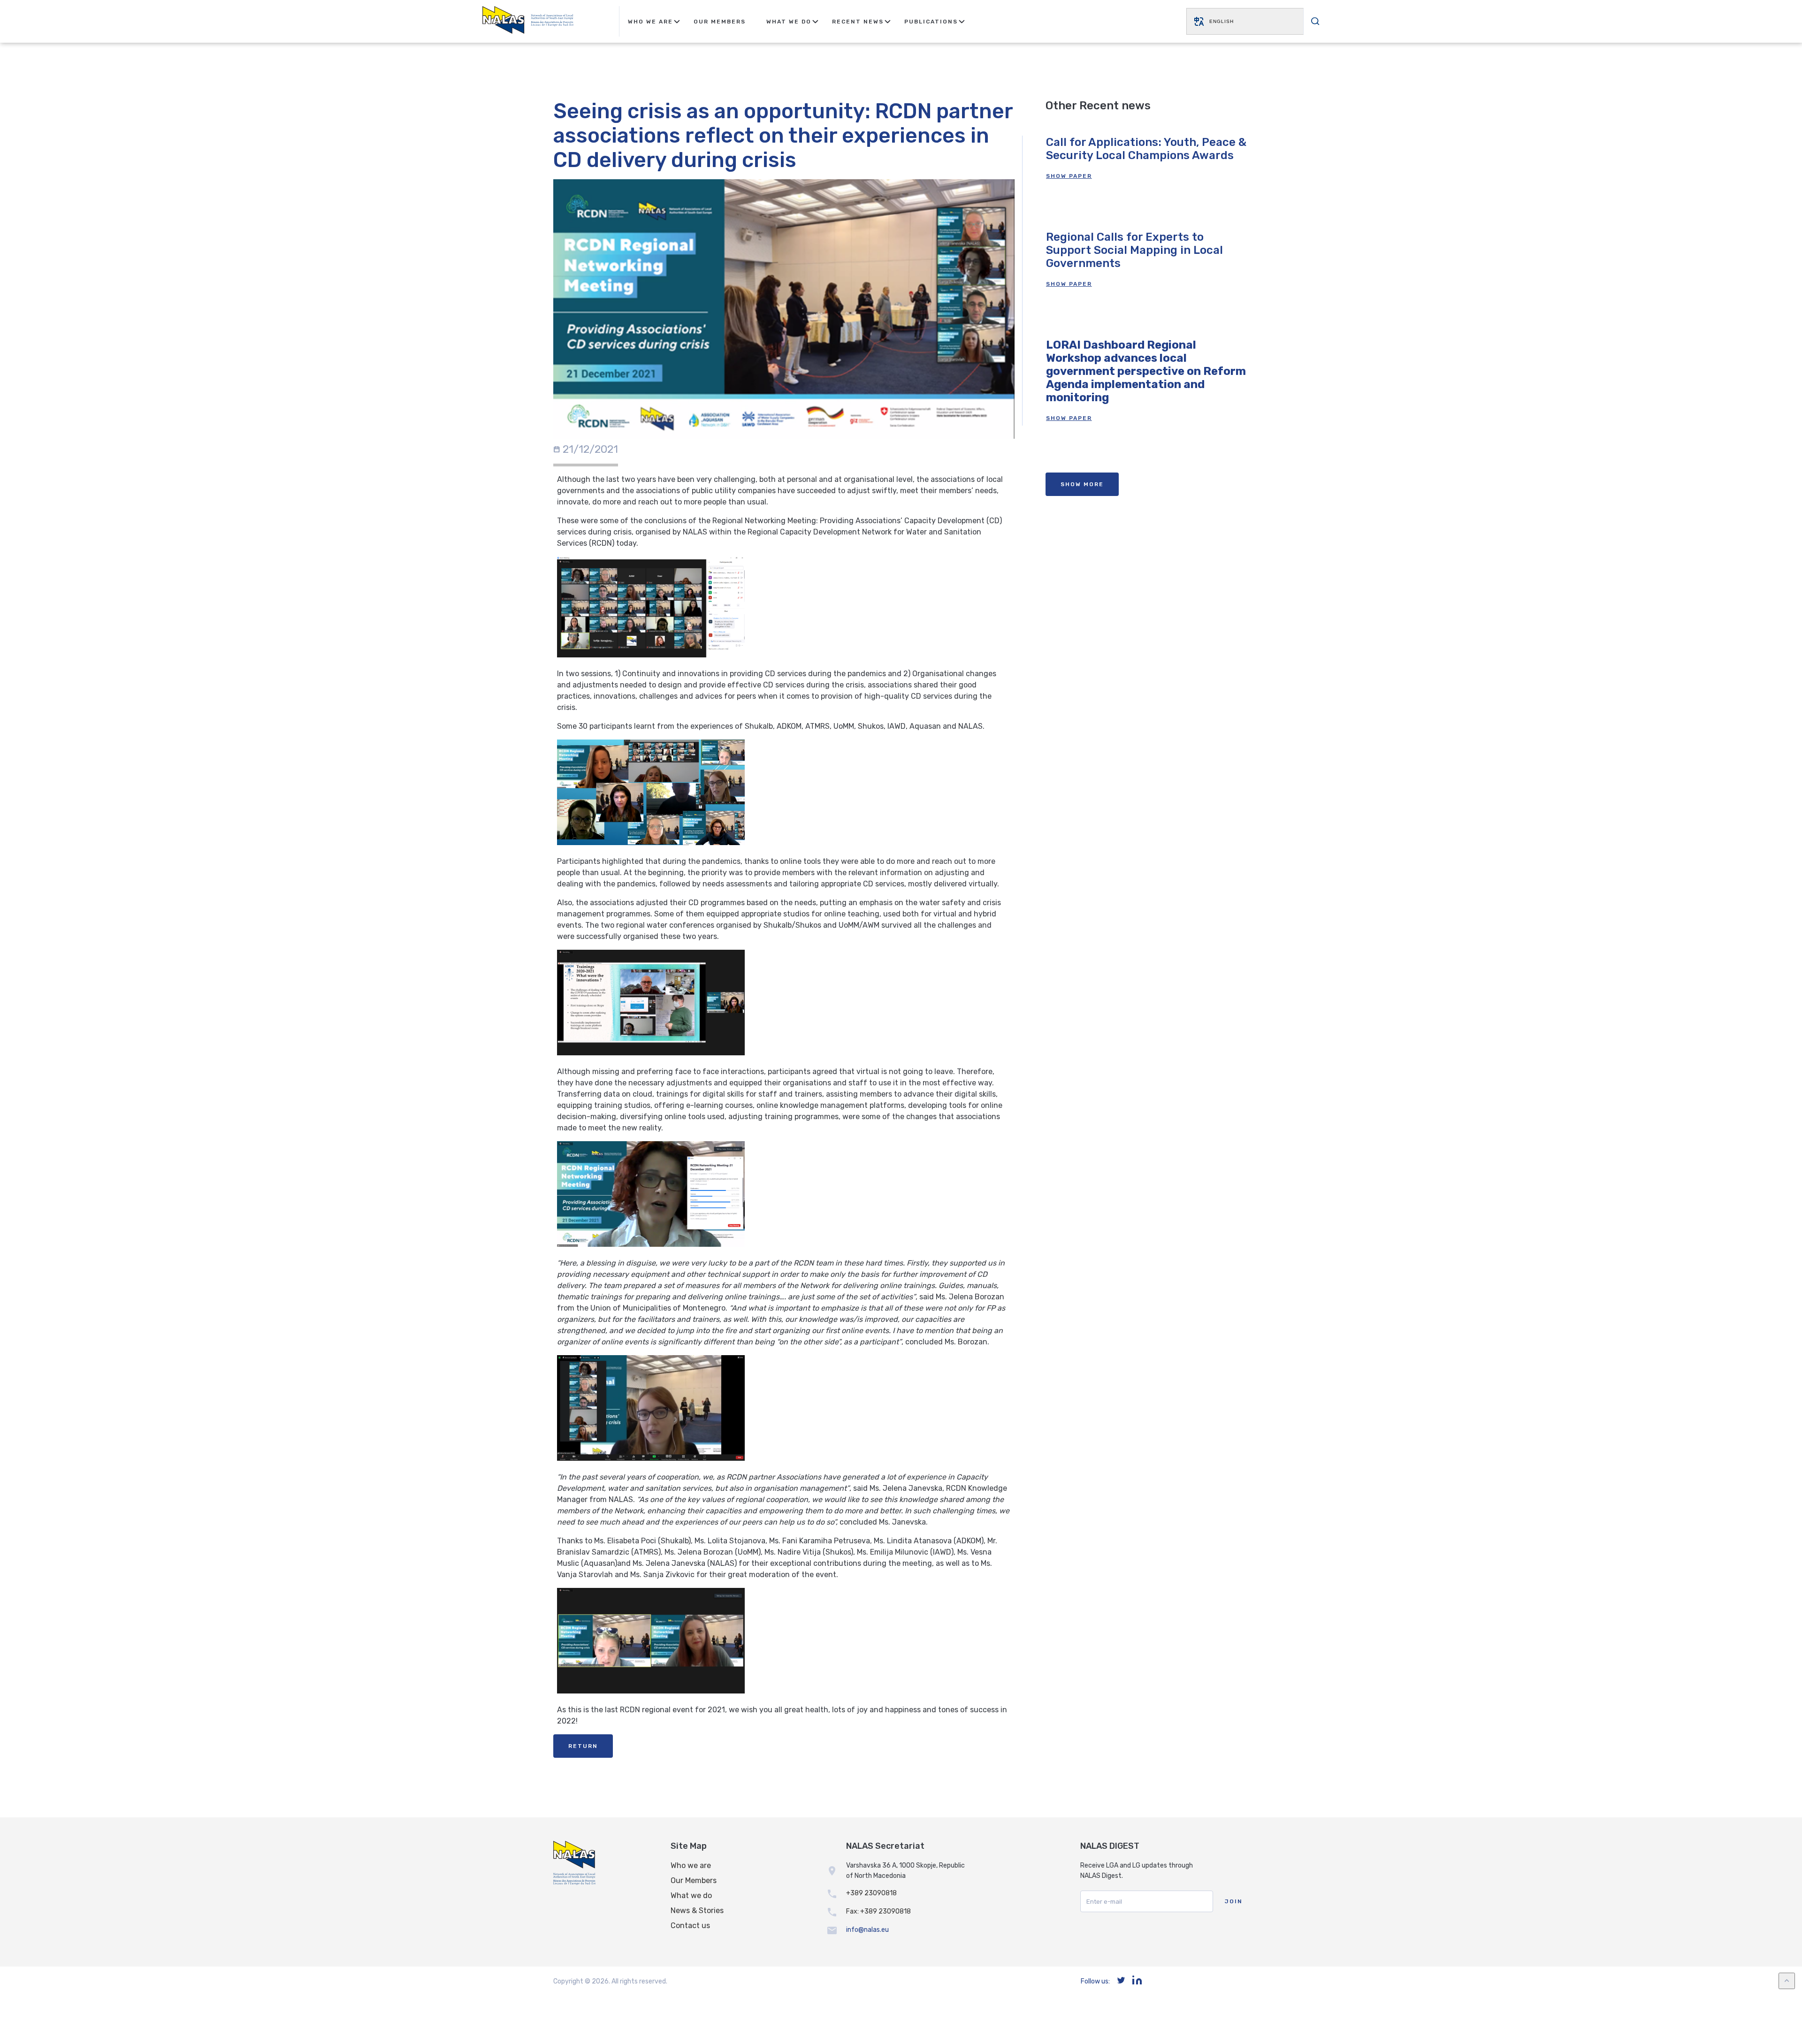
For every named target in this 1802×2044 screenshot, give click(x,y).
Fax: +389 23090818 (878, 1911)
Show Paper (1069, 176)
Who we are (691, 1865)
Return (583, 1746)
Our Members (720, 22)
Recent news (858, 22)
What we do (691, 1895)
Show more (1082, 484)
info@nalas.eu (867, 1930)
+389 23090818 (871, 1893)
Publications (931, 22)
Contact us (690, 1926)
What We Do (789, 22)
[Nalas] (528, 21)
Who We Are (650, 22)
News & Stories (697, 1911)
